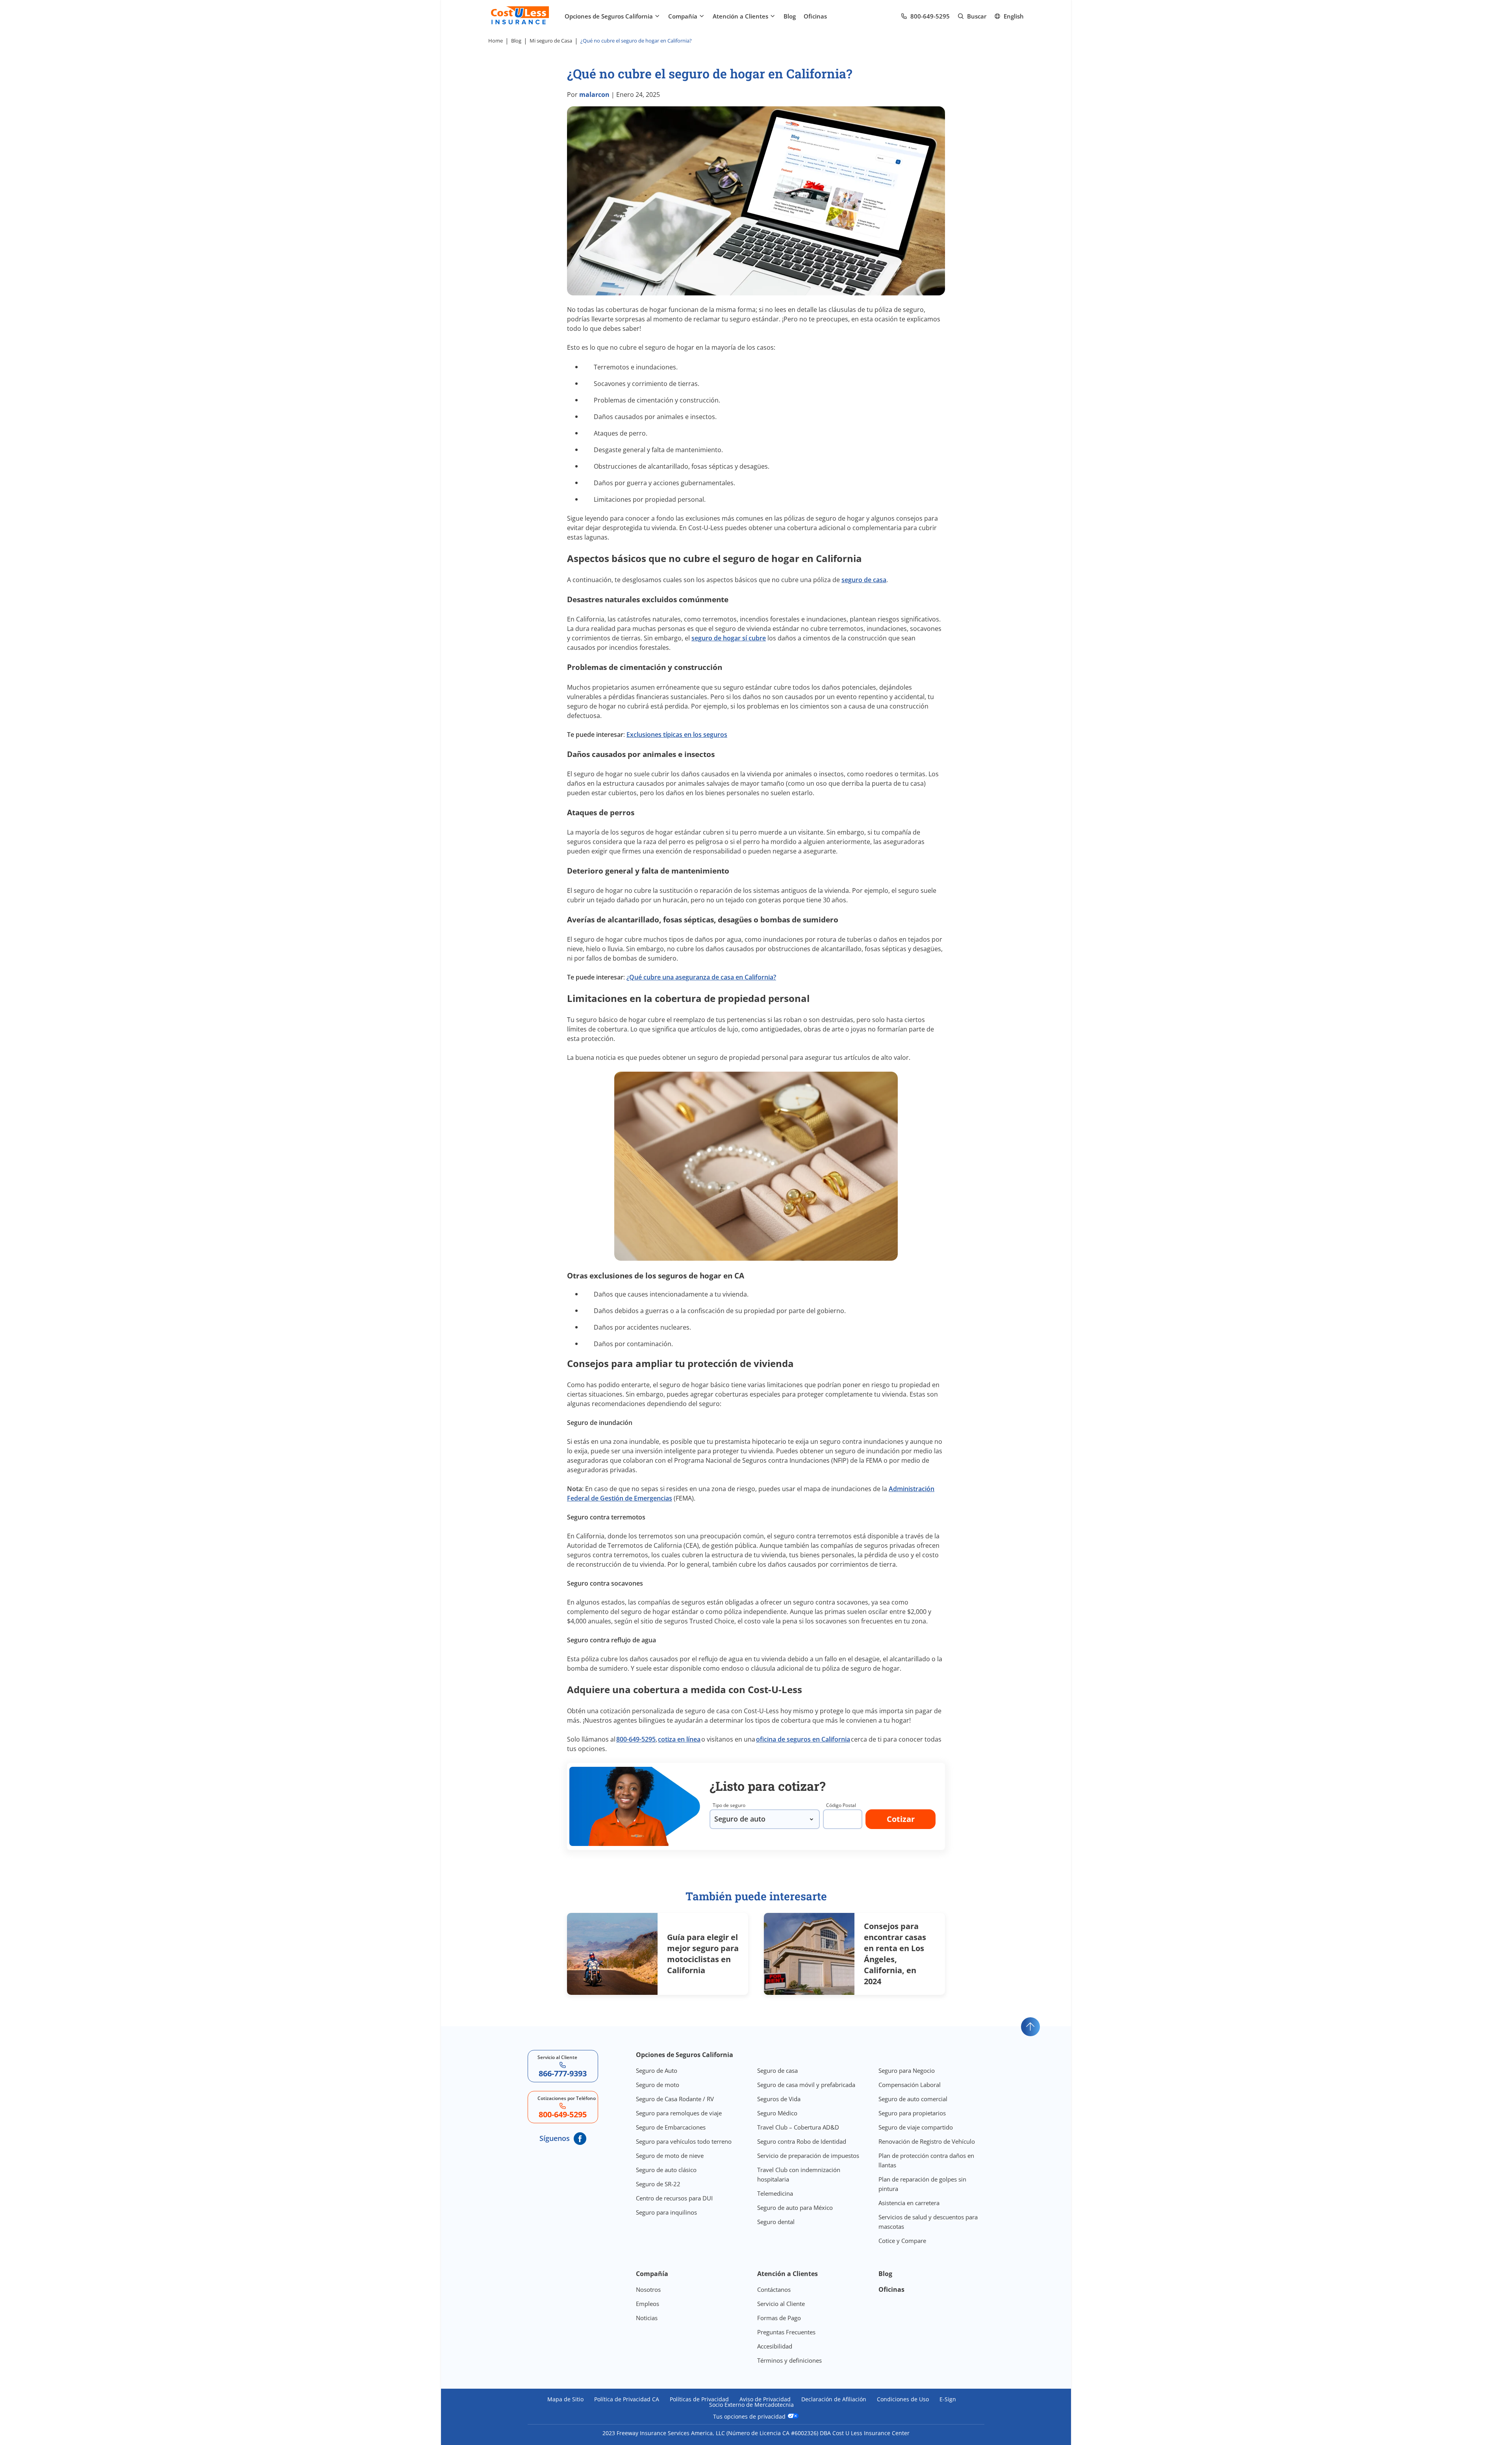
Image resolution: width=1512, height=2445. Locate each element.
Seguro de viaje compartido (916, 2127)
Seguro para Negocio (907, 2070)
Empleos (648, 2304)
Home (496, 41)
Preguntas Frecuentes (786, 2332)
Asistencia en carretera (909, 2203)
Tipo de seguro (729, 1805)
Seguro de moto (658, 2085)
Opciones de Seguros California (609, 16)
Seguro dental (776, 2222)
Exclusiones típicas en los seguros (677, 735)
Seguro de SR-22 (658, 2184)
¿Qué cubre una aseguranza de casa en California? (701, 977)
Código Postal (841, 1805)
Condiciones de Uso (903, 2399)
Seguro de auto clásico (666, 2170)
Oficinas (815, 16)
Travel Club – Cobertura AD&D (798, 2127)
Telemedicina (775, 2193)
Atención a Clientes (740, 16)
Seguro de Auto (657, 2070)
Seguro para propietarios (912, 2113)
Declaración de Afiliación (834, 2399)
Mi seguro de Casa (551, 41)
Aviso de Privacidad (765, 2399)
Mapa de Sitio (565, 2399)
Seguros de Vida (779, 2099)
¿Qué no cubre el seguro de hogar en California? (636, 41)
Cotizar (901, 1819)
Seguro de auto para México (795, 2208)
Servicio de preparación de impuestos (808, 2156)
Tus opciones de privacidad (750, 2416)
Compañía (683, 16)
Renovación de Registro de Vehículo (927, 2141)
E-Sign (948, 2399)
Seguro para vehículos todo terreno (684, 2141)
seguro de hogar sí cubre (729, 638)
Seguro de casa (777, 2070)
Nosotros (648, 2289)
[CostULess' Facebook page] (580, 2139)
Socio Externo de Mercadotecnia (751, 2405)
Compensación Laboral (910, 2085)
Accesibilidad (775, 2346)
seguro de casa (864, 580)
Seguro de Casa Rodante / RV (675, 2099)
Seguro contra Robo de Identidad (802, 2141)
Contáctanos (774, 2289)
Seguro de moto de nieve (670, 2156)
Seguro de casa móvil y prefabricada (806, 2085)
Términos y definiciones (789, 2360)
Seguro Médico (777, 2113)
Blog (790, 16)
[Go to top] (1030, 2027)
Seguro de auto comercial (913, 2099)
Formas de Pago (779, 2318)
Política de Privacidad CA (627, 2399)
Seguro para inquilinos (666, 2212)
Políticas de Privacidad (699, 2399)
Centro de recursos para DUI (674, 2198)
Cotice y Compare (902, 2241)
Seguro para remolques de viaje (679, 2113)
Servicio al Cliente (781, 2304)
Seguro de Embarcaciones (671, 2127)
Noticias (647, 2318)
